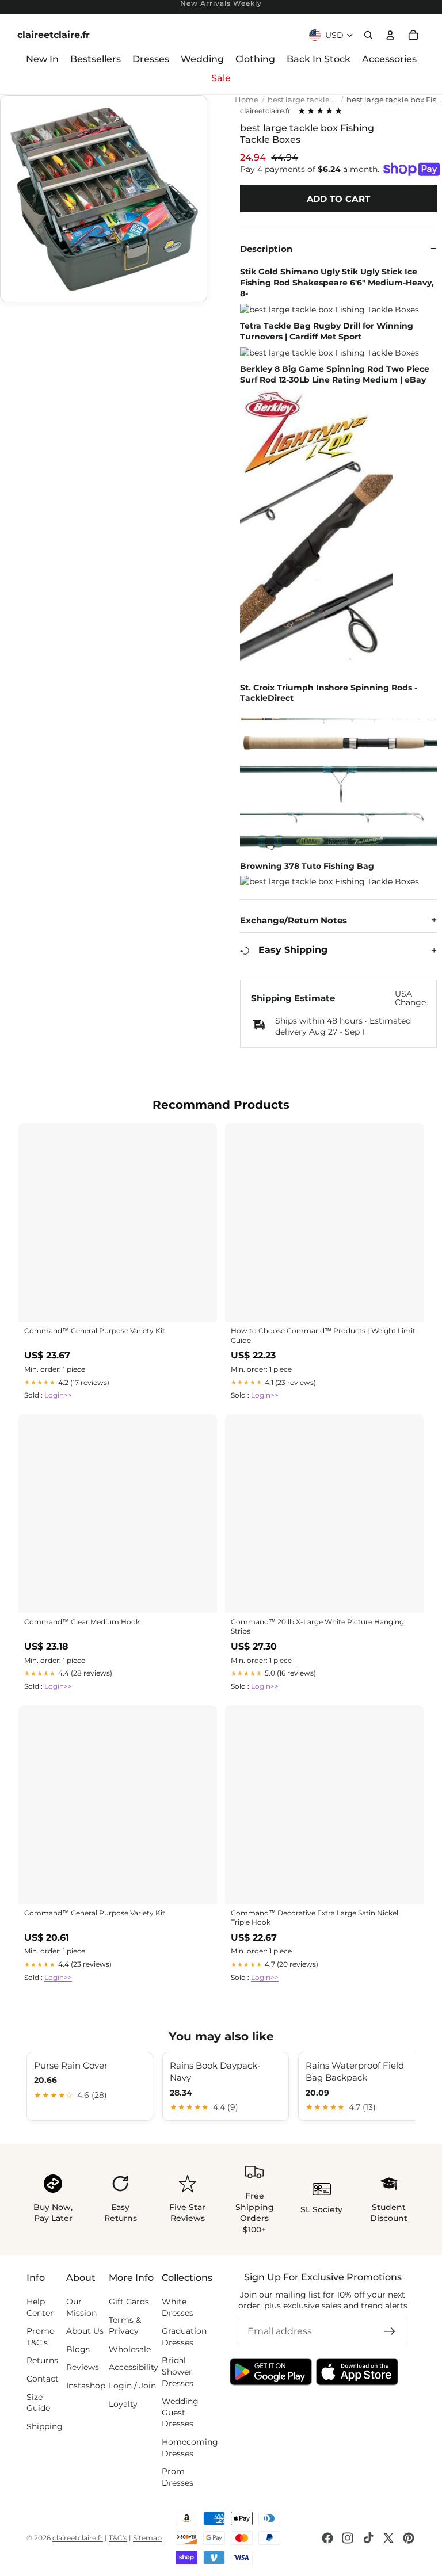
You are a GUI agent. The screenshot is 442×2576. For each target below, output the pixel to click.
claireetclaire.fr (265, 111)
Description (266, 249)
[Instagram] (348, 2538)
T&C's (118, 2538)
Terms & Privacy (125, 2326)
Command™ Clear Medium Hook (82, 1622)
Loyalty (123, 2404)
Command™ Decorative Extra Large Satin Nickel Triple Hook (315, 1917)
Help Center (40, 2307)
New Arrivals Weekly (221, 4)
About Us (85, 2331)
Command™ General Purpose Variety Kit (95, 1331)
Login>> (58, 1395)
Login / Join (132, 2386)
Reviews (83, 2368)
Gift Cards (129, 2302)
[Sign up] (390, 2331)
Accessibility (134, 2368)
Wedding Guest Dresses (180, 2412)
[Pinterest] (409, 2538)
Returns (42, 2361)
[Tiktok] (368, 2538)
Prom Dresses (178, 2477)
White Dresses (178, 2307)
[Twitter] (388, 2538)
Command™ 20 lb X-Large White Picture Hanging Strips (317, 1626)
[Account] (390, 35)
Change (410, 1003)
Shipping (45, 2426)
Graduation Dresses (184, 2337)
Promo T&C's (41, 2337)
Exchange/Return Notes (294, 920)
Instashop (86, 2386)
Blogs (78, 2349)
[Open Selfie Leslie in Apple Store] (357, 2372)
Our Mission (81, 2307)
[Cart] (413, 35)
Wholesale (130, 2349)
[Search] (368, 35)
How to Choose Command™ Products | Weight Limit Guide (323, 1335)
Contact (43, 2379)
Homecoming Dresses (190, 2448)
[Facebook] (327, 2538)
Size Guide (38, 2403)
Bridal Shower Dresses (178, 2372)
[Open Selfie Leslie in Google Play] (271, 2372)
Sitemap (147, 2538)
